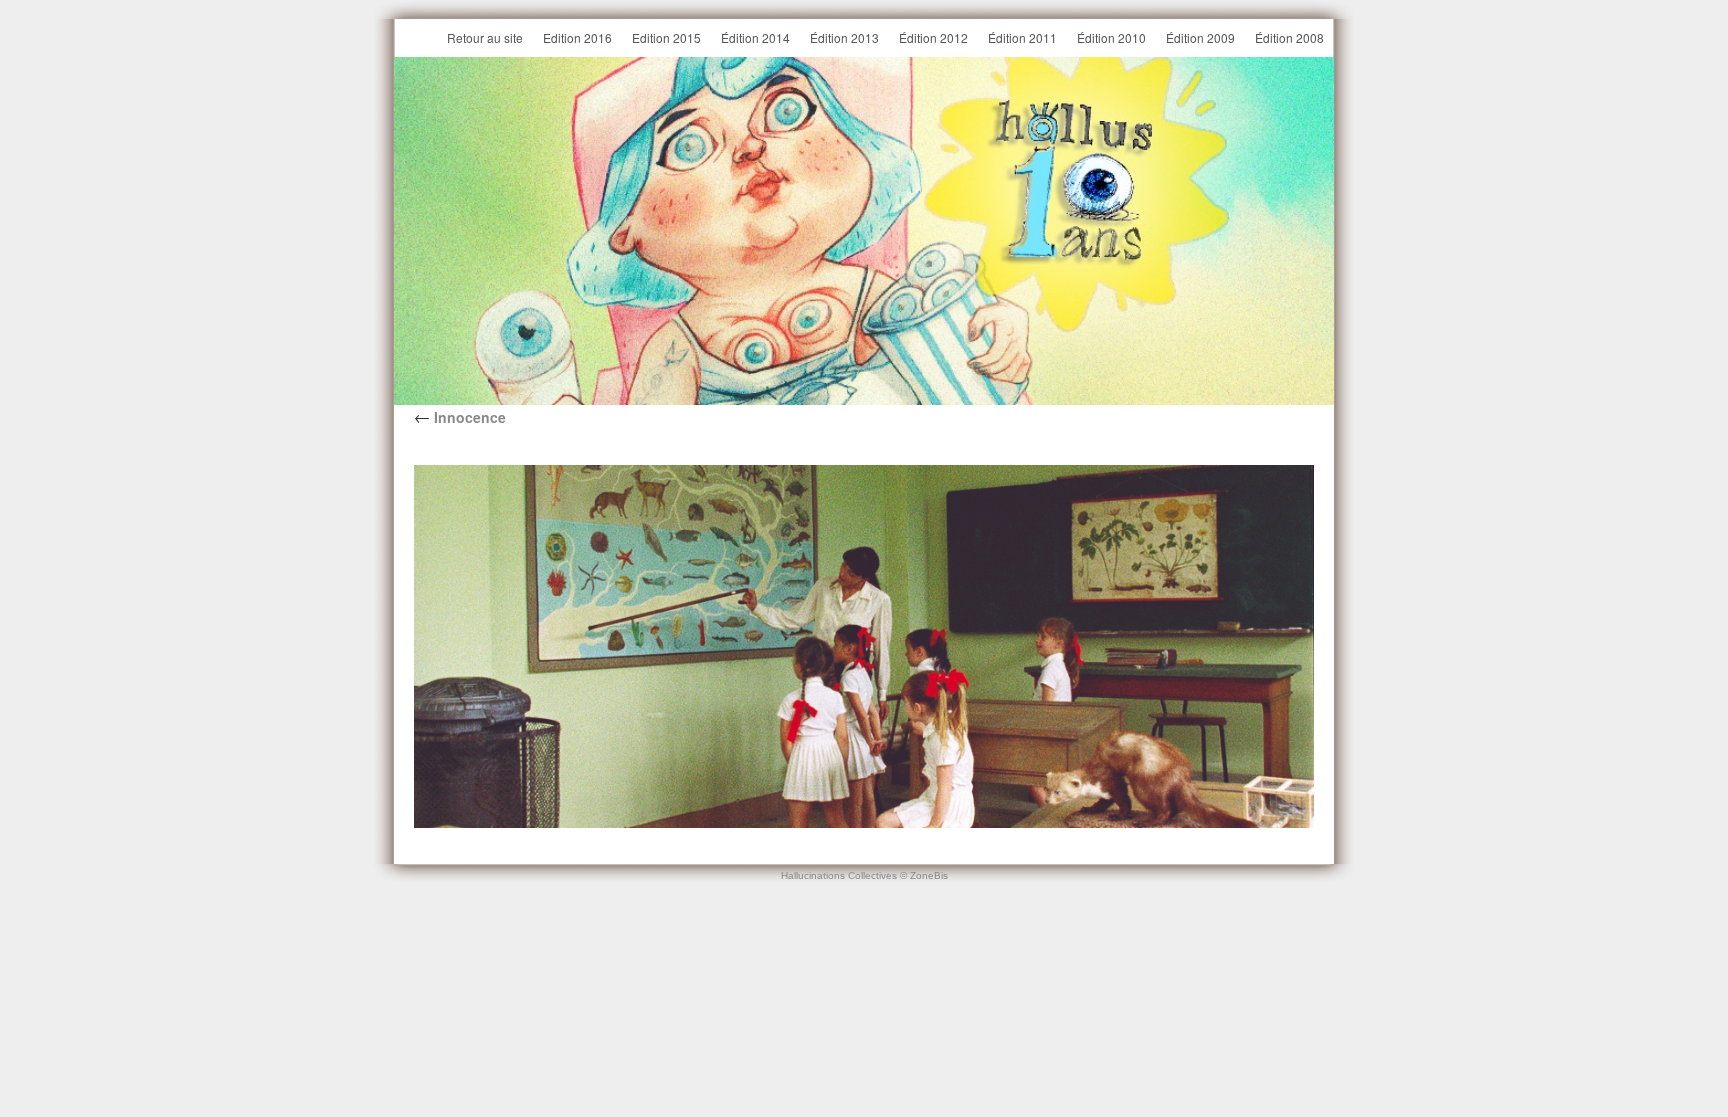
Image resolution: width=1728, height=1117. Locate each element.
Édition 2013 (844, 37)
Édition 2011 (1022, 37)
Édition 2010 (1111, 37)
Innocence (460, 417)
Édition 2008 (1289, 37)
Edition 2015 (666, 37)
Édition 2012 (933, 37)
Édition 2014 (755, 37)
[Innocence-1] (864, 646)
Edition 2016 (577, 37)
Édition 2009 (1200, 37)
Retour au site (485, 37)
